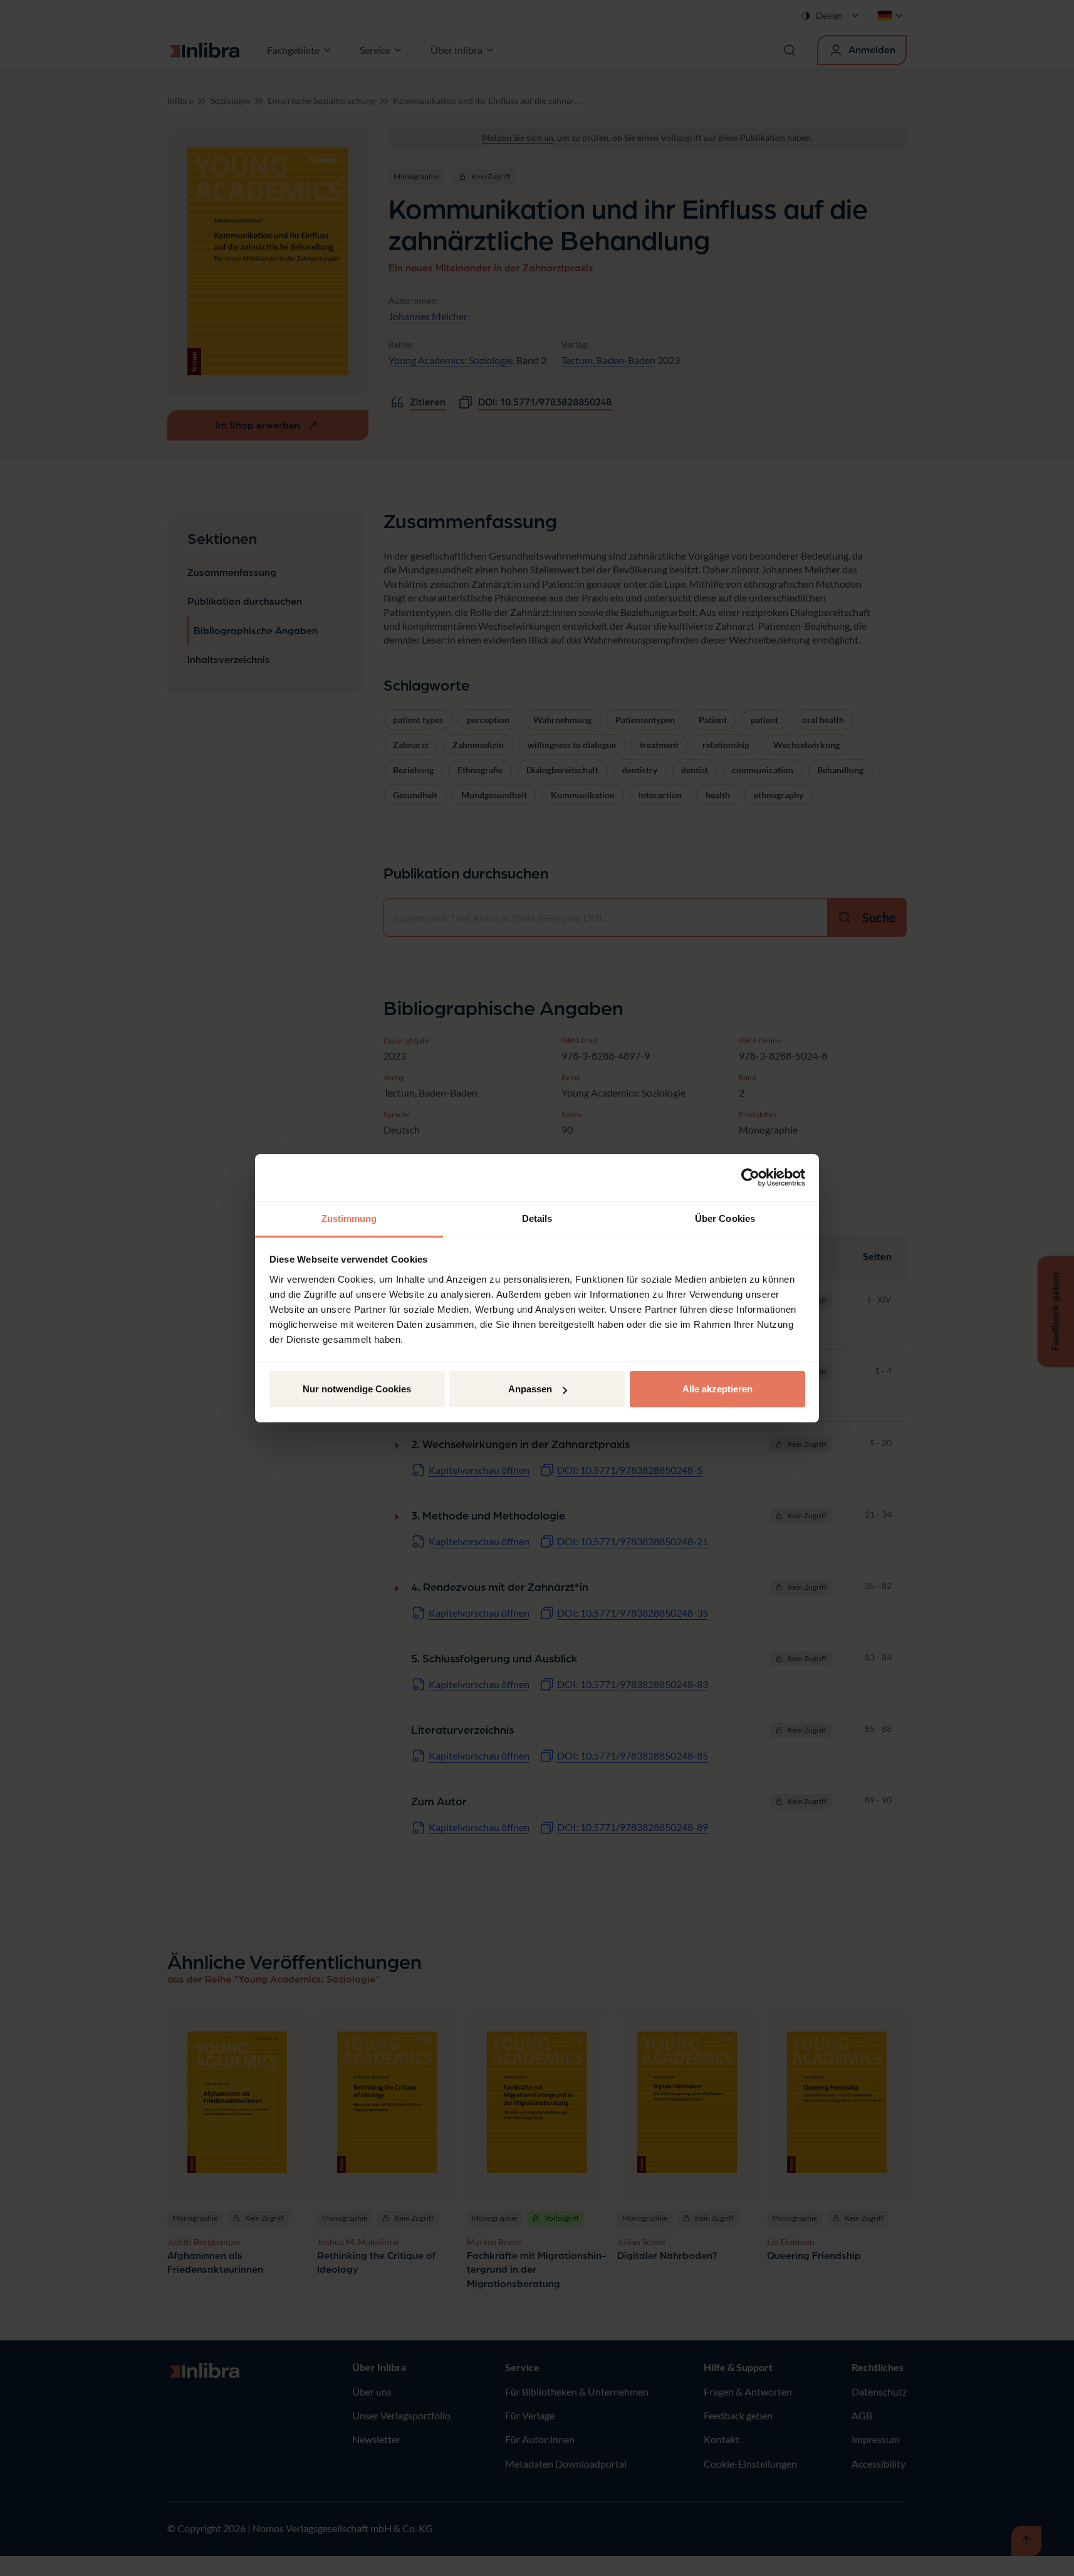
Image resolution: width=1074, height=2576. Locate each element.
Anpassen (530, 1389)
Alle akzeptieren (717, 1389)
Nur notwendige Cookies (357, 1389)
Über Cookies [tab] (725, 1218)
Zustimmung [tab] (349, 1218)
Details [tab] (537, 1218)
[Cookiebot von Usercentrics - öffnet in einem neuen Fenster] (750, 1177)
